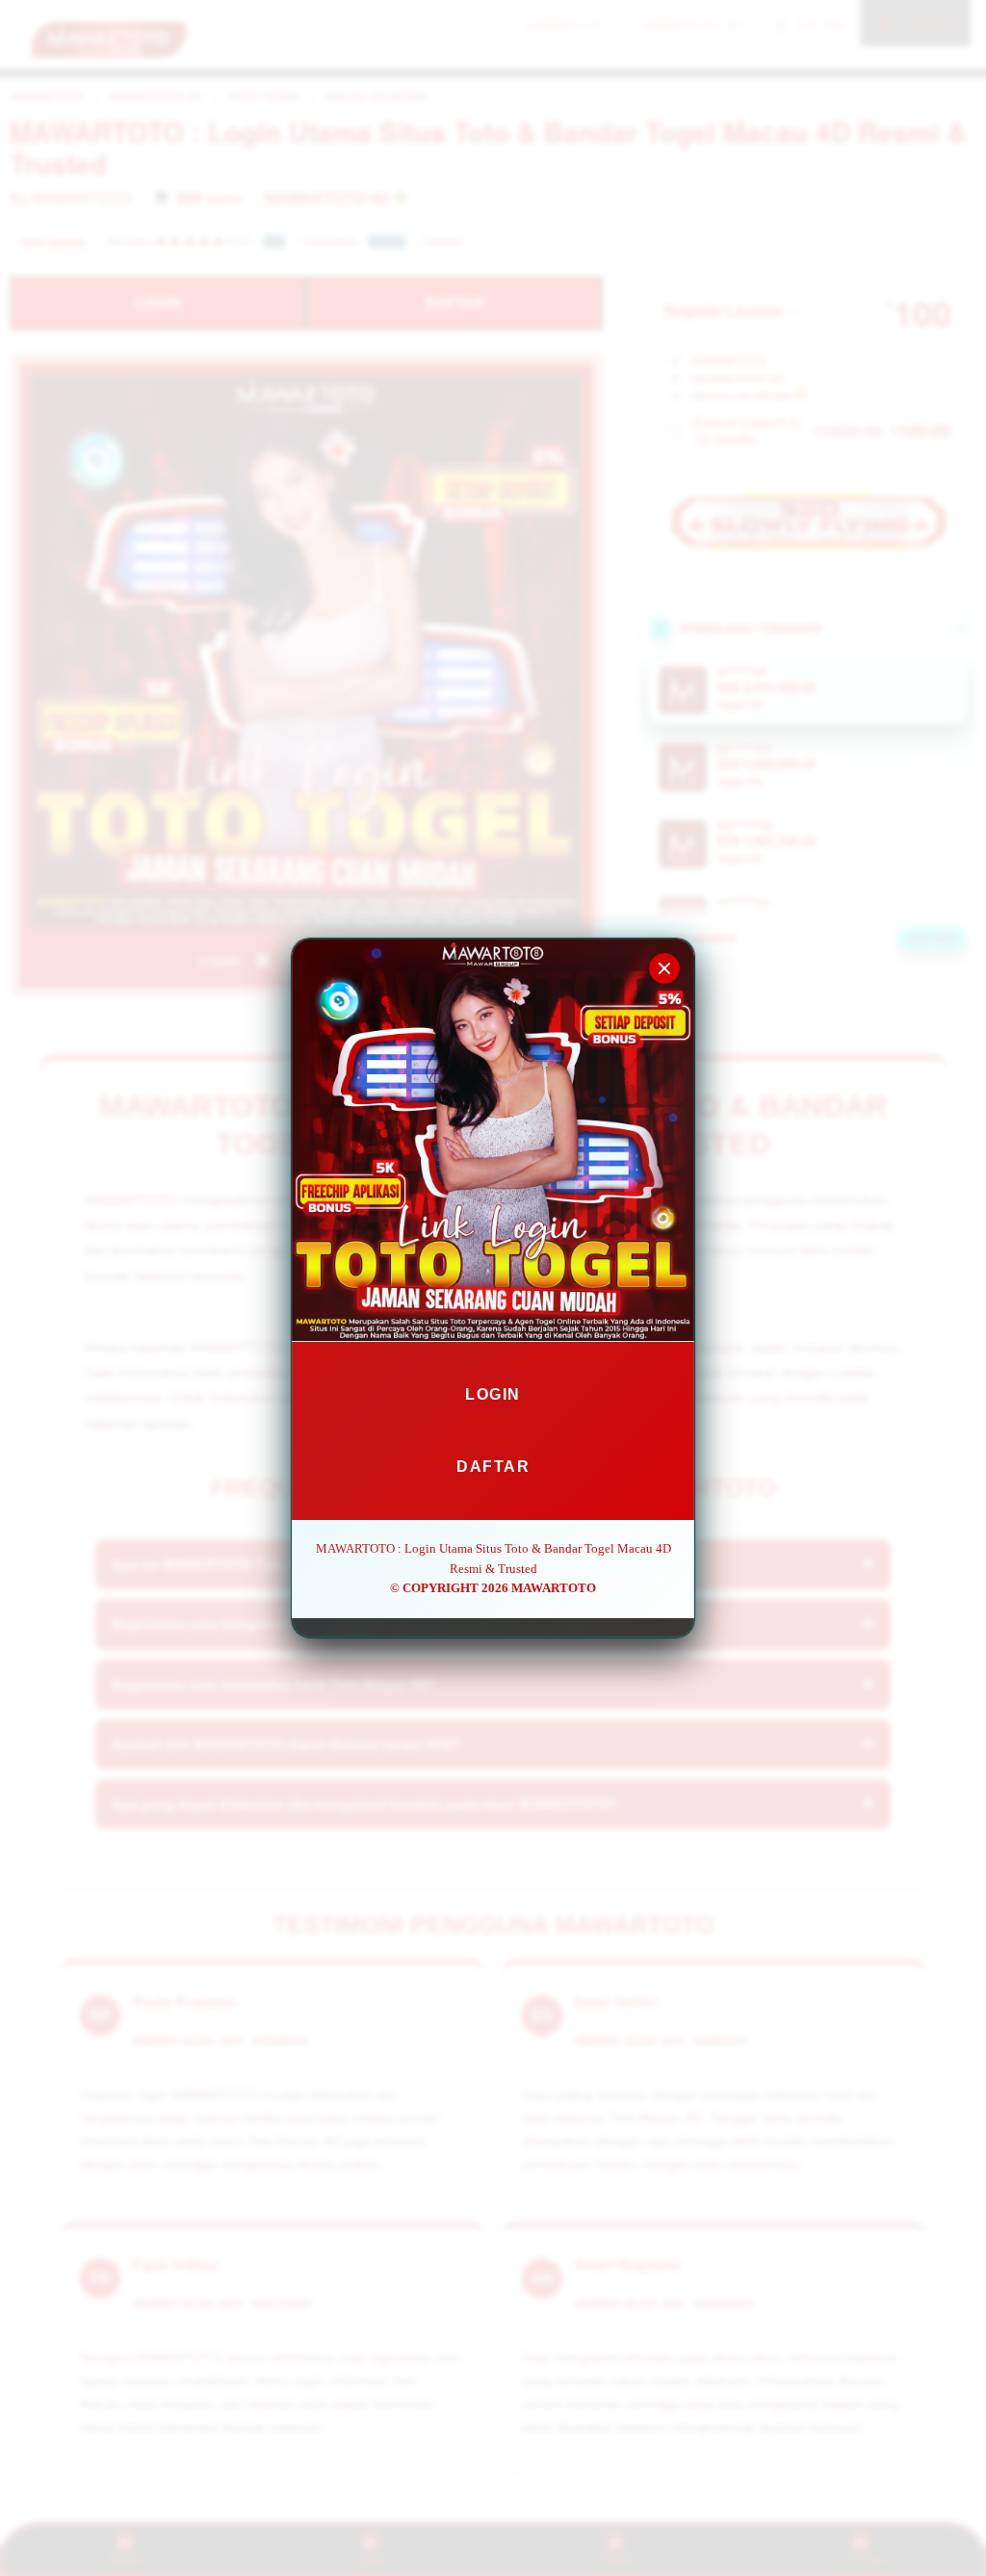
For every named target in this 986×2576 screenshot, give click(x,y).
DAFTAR (493, 1467)
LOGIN (493, 1394)
